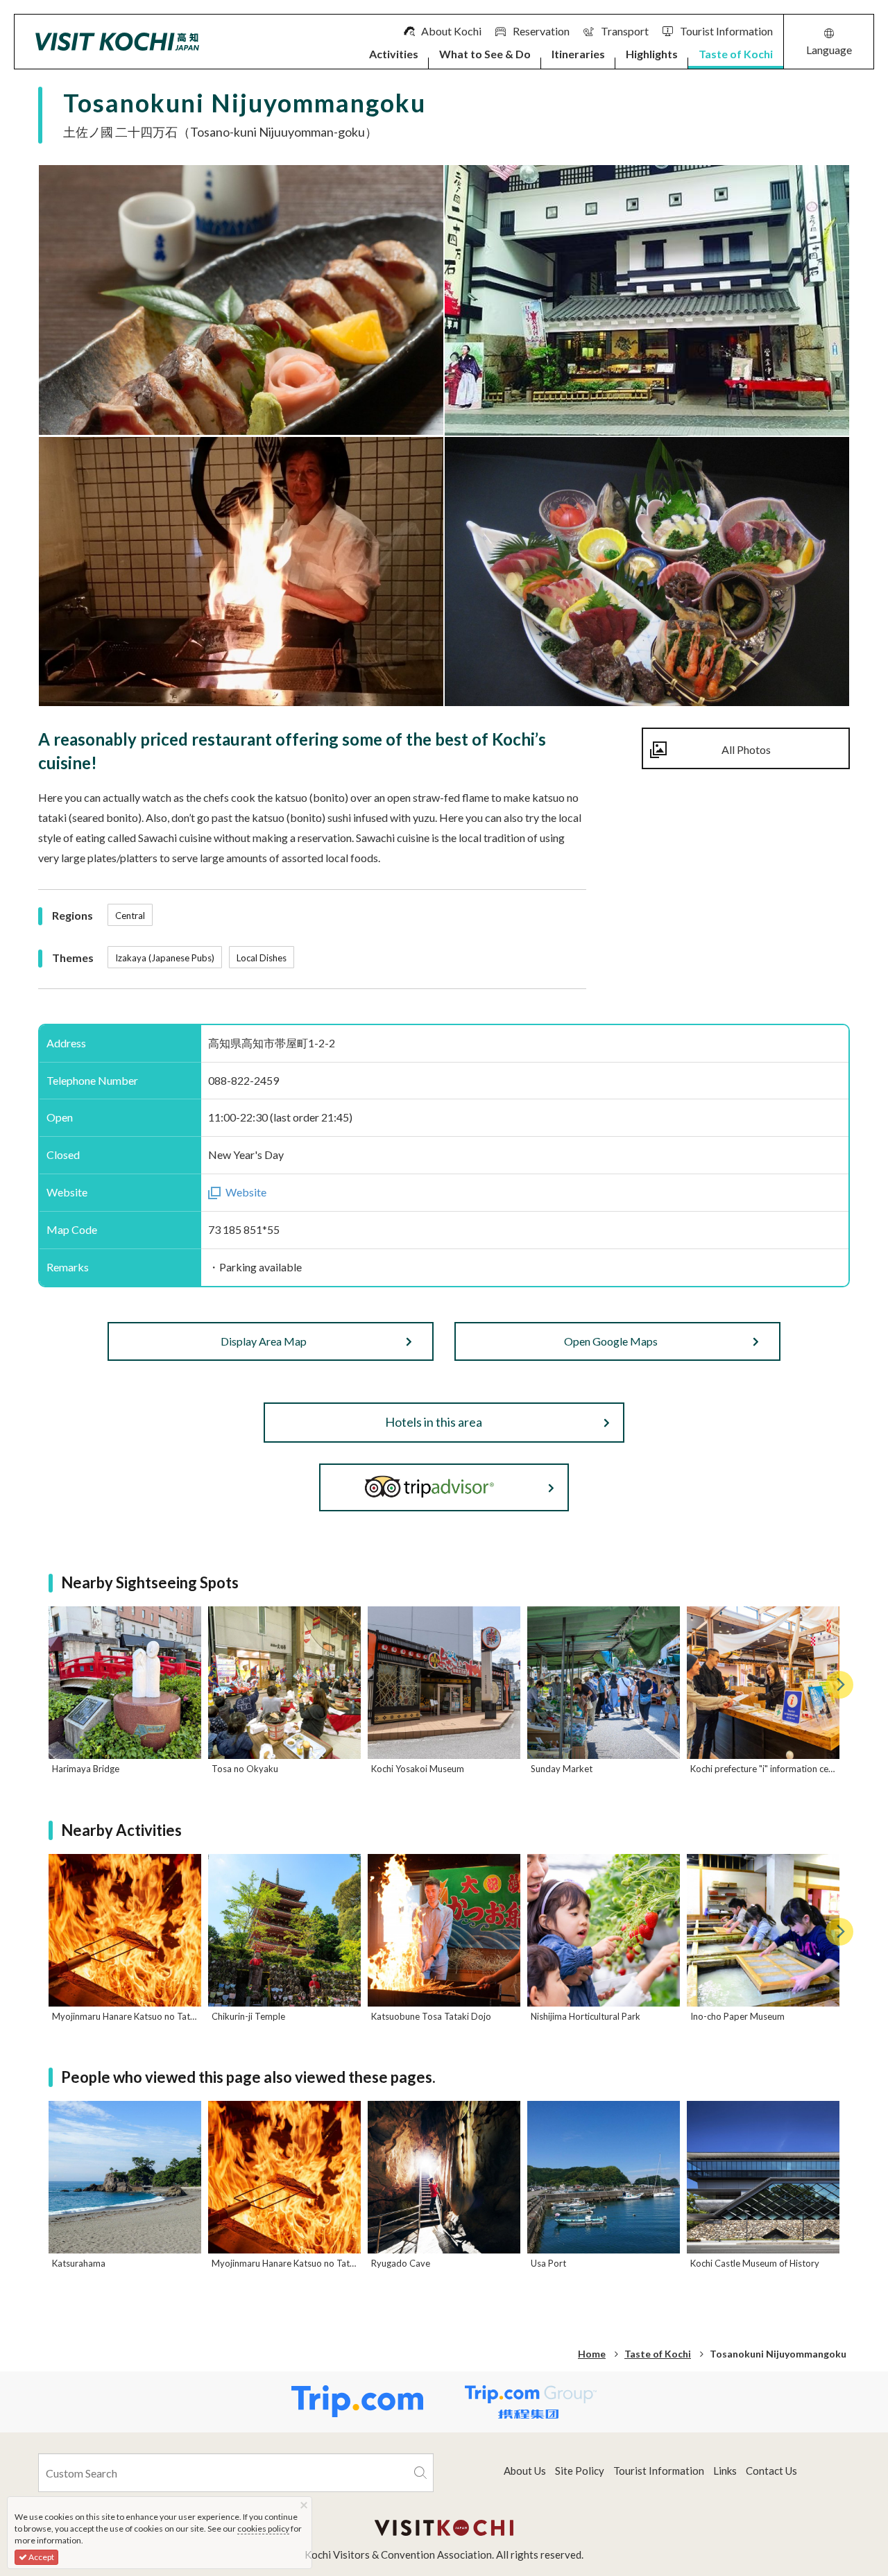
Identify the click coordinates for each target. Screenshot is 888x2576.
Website (246, 1192)
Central (130, 916)
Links (725, 2471)
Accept (41, 2557)
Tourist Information (659, 2471)
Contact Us (771, 2471)
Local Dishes (262, 958)
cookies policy (263, 2528)
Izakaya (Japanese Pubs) (165, 958)
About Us (525, 2471)
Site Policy (580, 2471)
